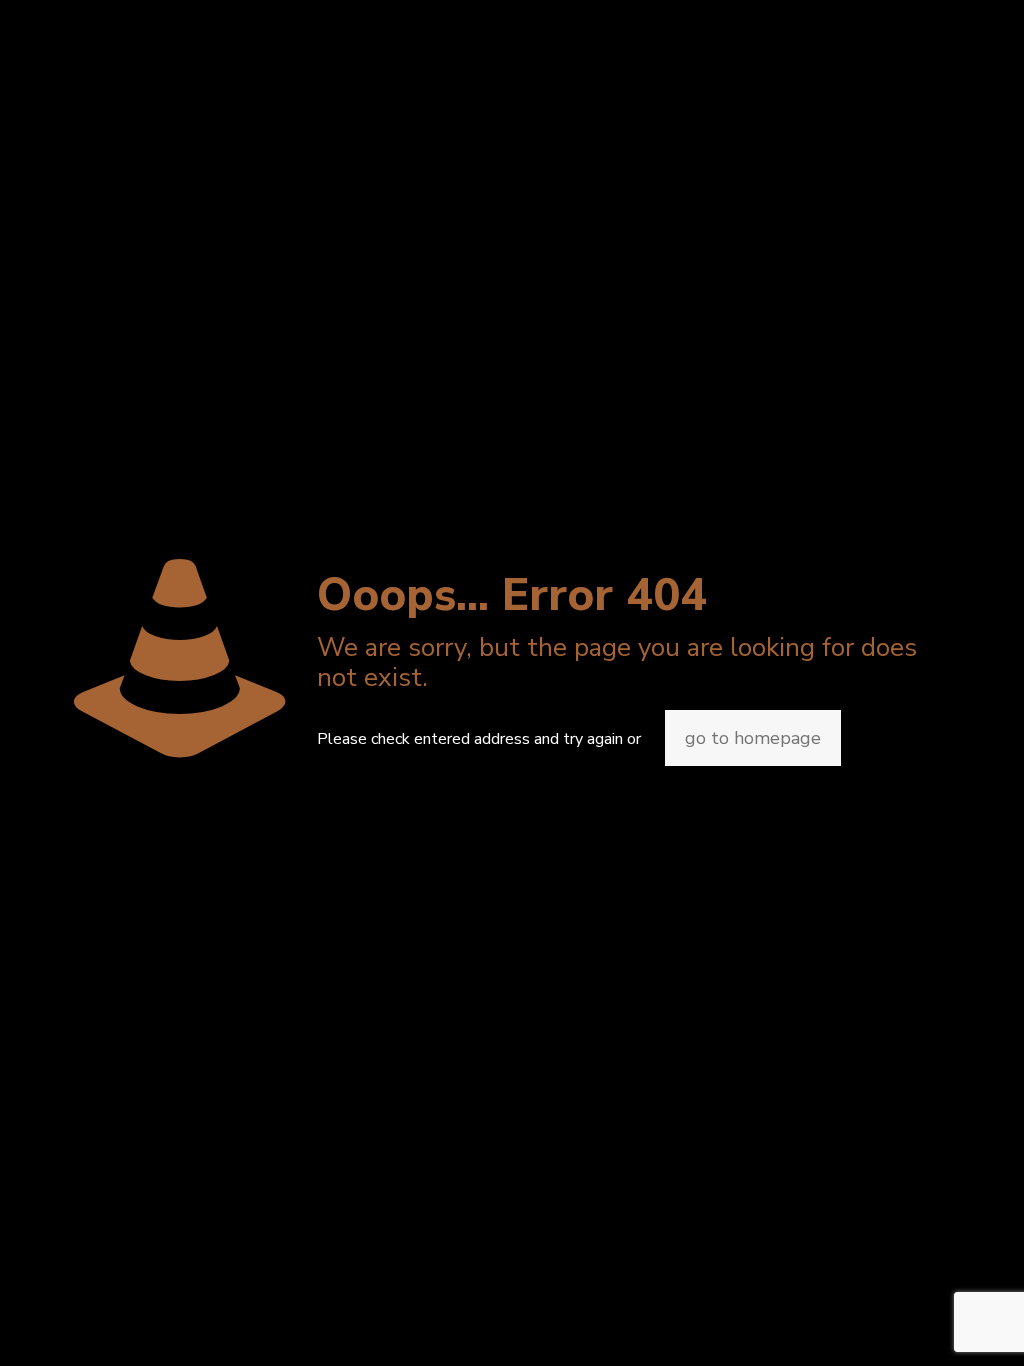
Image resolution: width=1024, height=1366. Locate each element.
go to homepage (753, 738)
